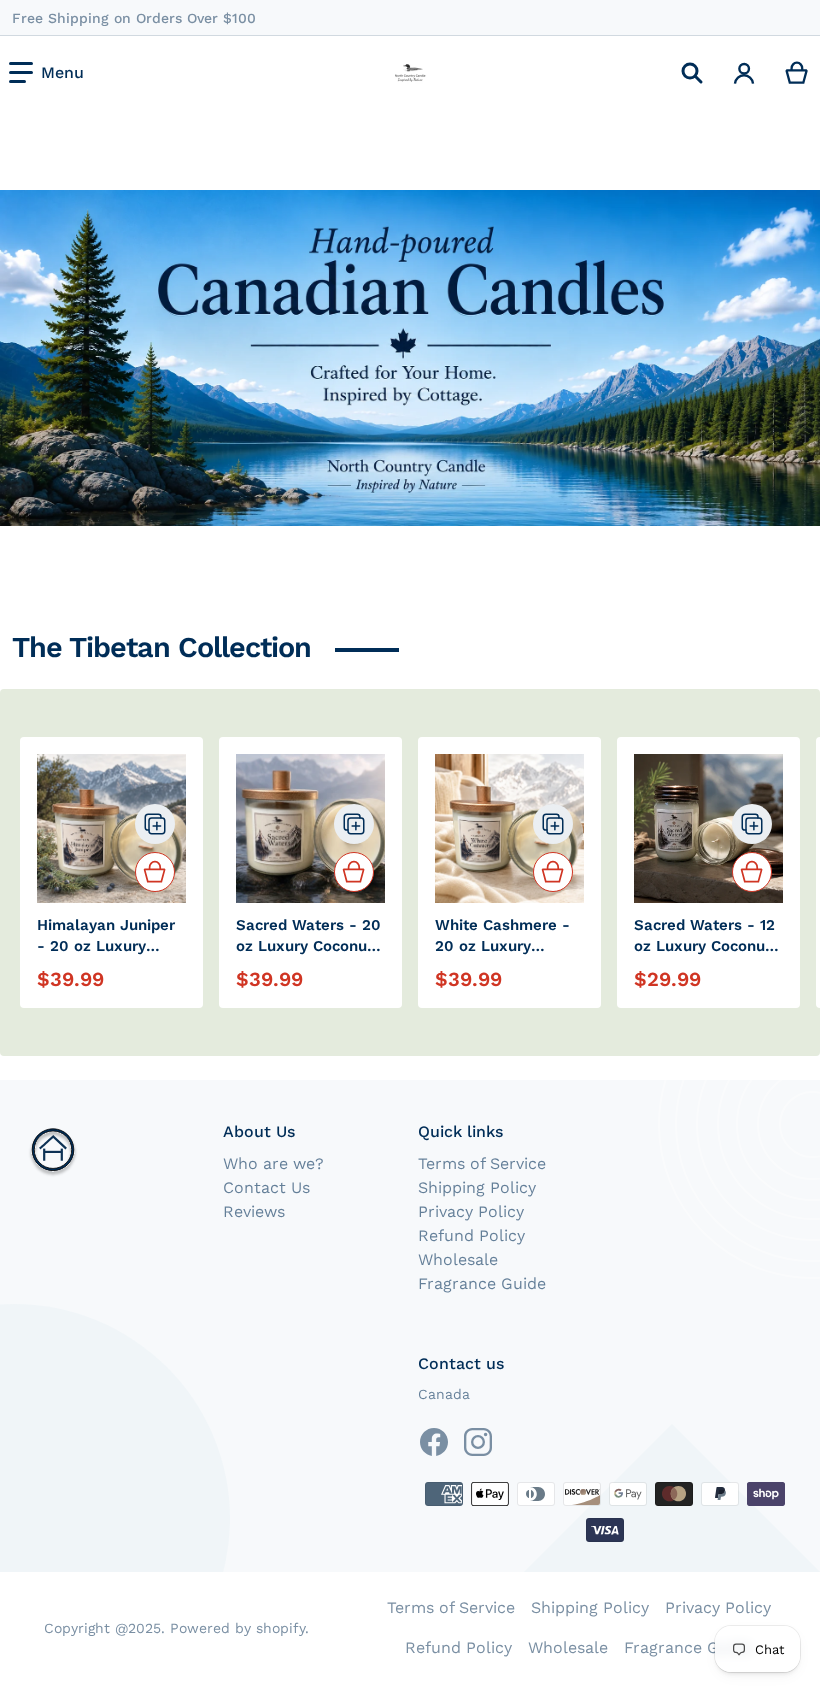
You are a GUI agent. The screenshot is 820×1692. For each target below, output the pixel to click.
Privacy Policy (471, 1211)
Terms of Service (482, 1163)
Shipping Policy (477, 1187)
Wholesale (458, 1259)
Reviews (254, 1211)
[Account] (744, 73)
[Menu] (46, 73)
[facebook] (434, 1442)
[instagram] (478, 1442)
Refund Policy (471, 1235)
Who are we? (273, 1163)
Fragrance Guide (482, 1283)
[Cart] (797, 73)
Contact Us (266, 1187)
